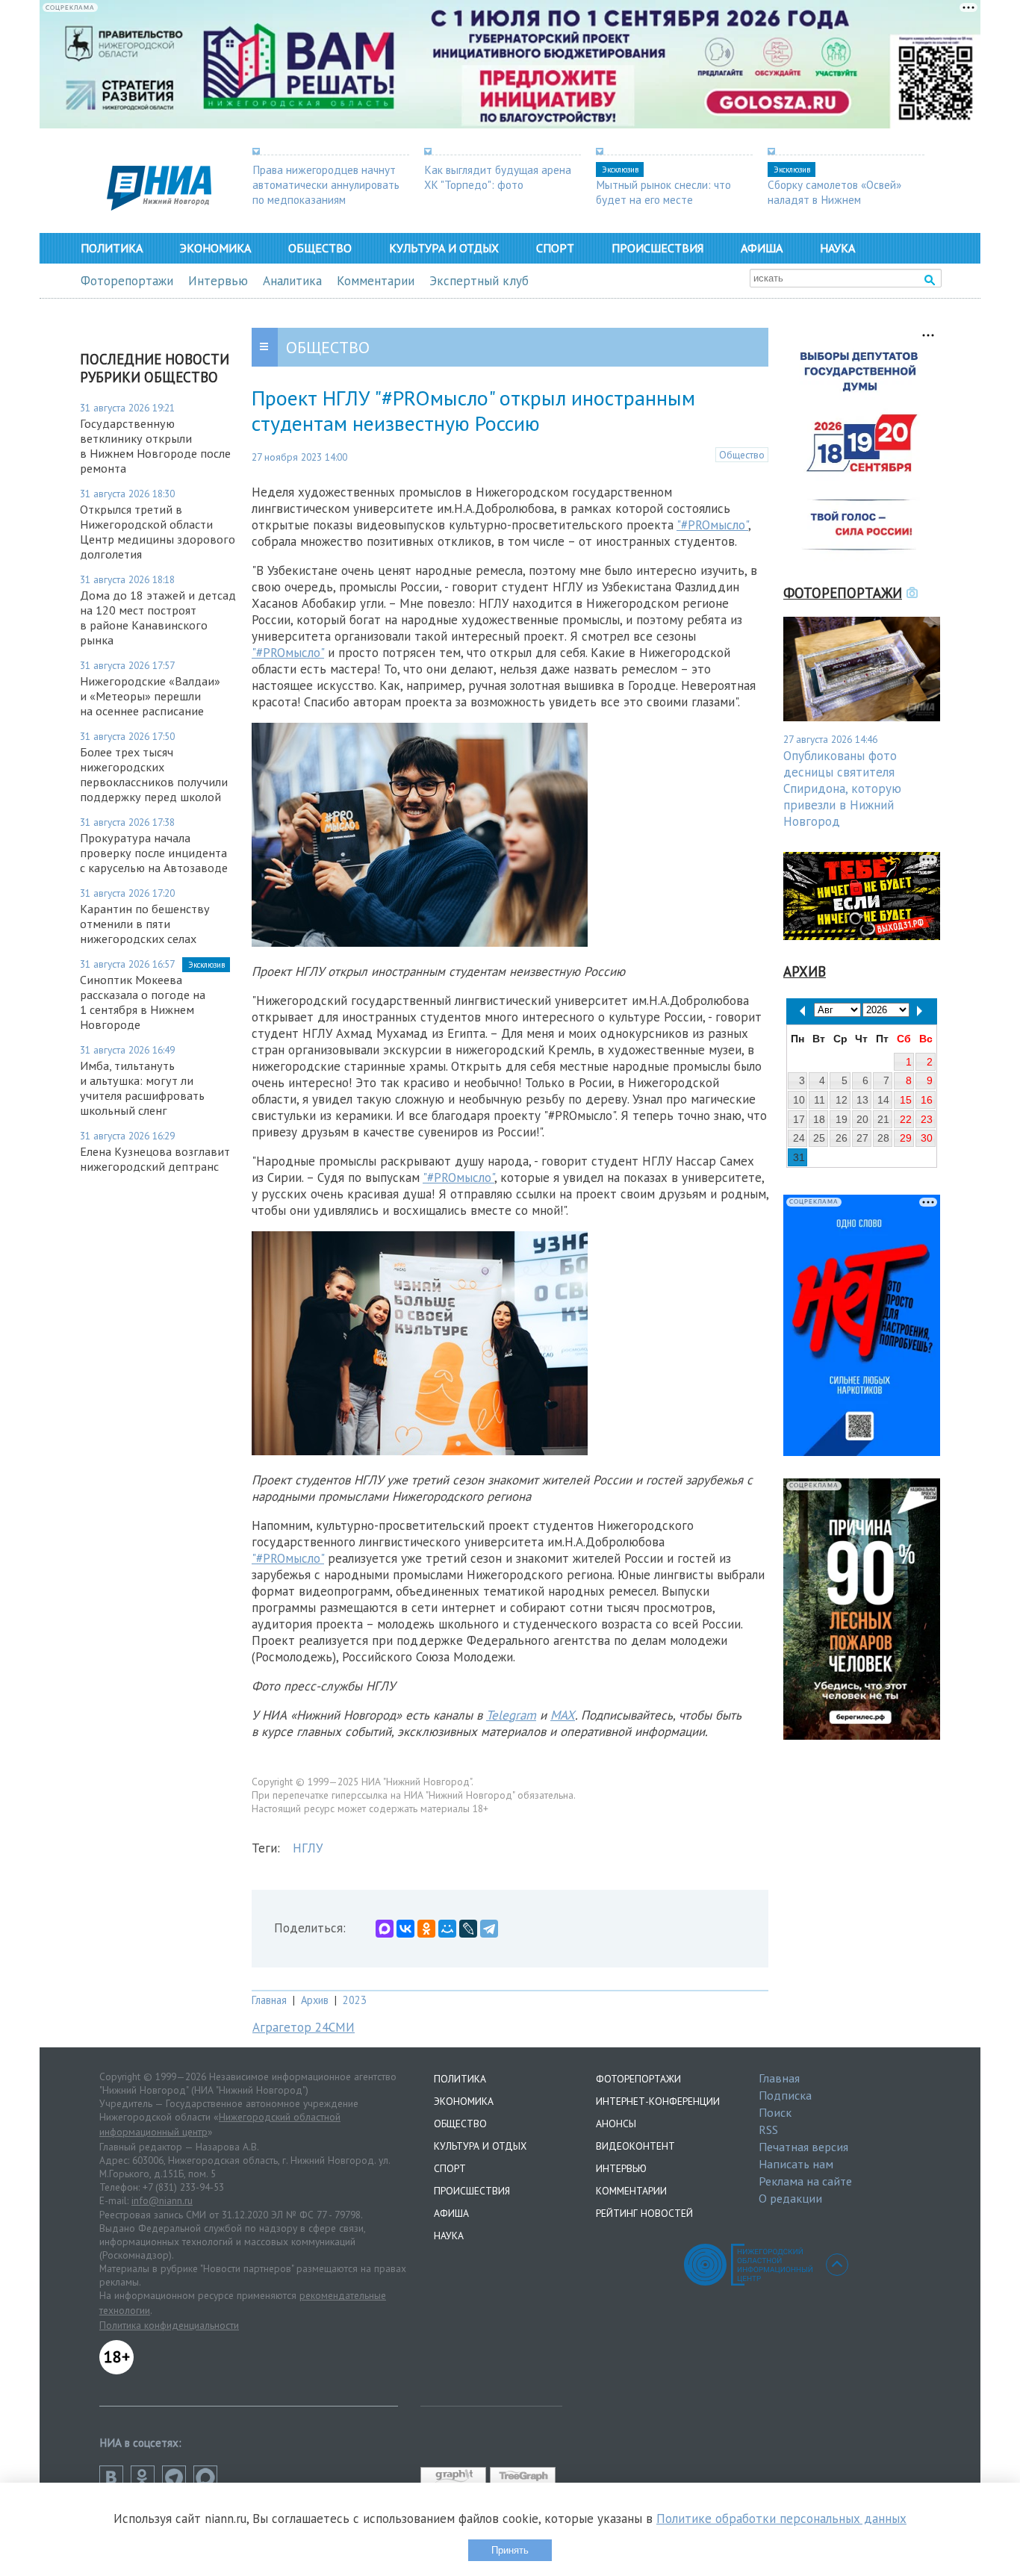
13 (862, 1100)
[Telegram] (489, 1929)
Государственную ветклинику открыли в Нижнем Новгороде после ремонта (155, 446)
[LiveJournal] (468, 1929)
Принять (510, 2550)
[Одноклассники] (426, 1929)
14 (883, 1100)
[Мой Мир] (447, 1929)
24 (799, 1138)
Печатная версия (803, 2147)
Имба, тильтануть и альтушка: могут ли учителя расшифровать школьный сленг (142, 1088)
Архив (315, 2000)
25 (819, 1138)
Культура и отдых (444, 248)
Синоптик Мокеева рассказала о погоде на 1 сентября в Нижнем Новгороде (143, 1002)
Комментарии (376, 281)
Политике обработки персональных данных (781, 2519)
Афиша (762, 248)
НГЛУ (308, 1848)
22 (906, 1119)
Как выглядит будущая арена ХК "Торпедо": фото (498, 177)
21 (883, 1119)
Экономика (215, 248)
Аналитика (292, 281)
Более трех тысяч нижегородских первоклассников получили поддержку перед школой (154, 774)
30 (927, 1138)
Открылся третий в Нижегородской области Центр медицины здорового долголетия (158, 532)
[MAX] (385, 1929)
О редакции (790, 2198)
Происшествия (657, 248)
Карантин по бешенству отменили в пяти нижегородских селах (145, 924)
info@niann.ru (162, 2200)
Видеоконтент (635, 2146)
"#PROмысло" (712, 525)
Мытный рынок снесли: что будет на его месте (663, 192)
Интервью (218, 281)
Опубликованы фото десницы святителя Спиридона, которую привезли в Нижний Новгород (842, 788)
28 (883, 1138)
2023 (355, 2000)
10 (799, 1100)
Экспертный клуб (479, 281)
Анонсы (616, 2124)
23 (927, 1119)
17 (799, 1119)
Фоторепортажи (127, 281)
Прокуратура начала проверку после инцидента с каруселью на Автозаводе (154, 853)
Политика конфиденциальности (169, 2325)
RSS (768, 2129)
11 (820, 1100)
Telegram (511, 1715)
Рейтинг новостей (644, 2213)
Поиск (775, 2112)
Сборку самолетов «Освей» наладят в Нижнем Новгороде (834, 199)
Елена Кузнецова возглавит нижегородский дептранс (155, 1159)
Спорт (555, 248)
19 (842, 1119)
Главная (269, 2000)
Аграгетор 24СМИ (304, 2027)
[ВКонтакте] (405, 1929)
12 (842, 1100)
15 (906, 1100)
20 (862, 1119)
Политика (112, 248)
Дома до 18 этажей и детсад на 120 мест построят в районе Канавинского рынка (158, 617)
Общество (320, 248)
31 (799, 1157)
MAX (563, 1715)
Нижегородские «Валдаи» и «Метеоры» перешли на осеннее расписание (150, 696)
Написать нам (796, 2164)
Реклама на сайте (805, 2181)
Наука (837, 248)
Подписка (785, 2095)
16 (927, 1100)
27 (862, 1138)
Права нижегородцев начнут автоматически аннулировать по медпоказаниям (326, 184)
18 (819, 1119)
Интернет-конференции (658, 2101)
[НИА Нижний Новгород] (159, 206)
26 (842, 1138)
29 (906, 1138)
